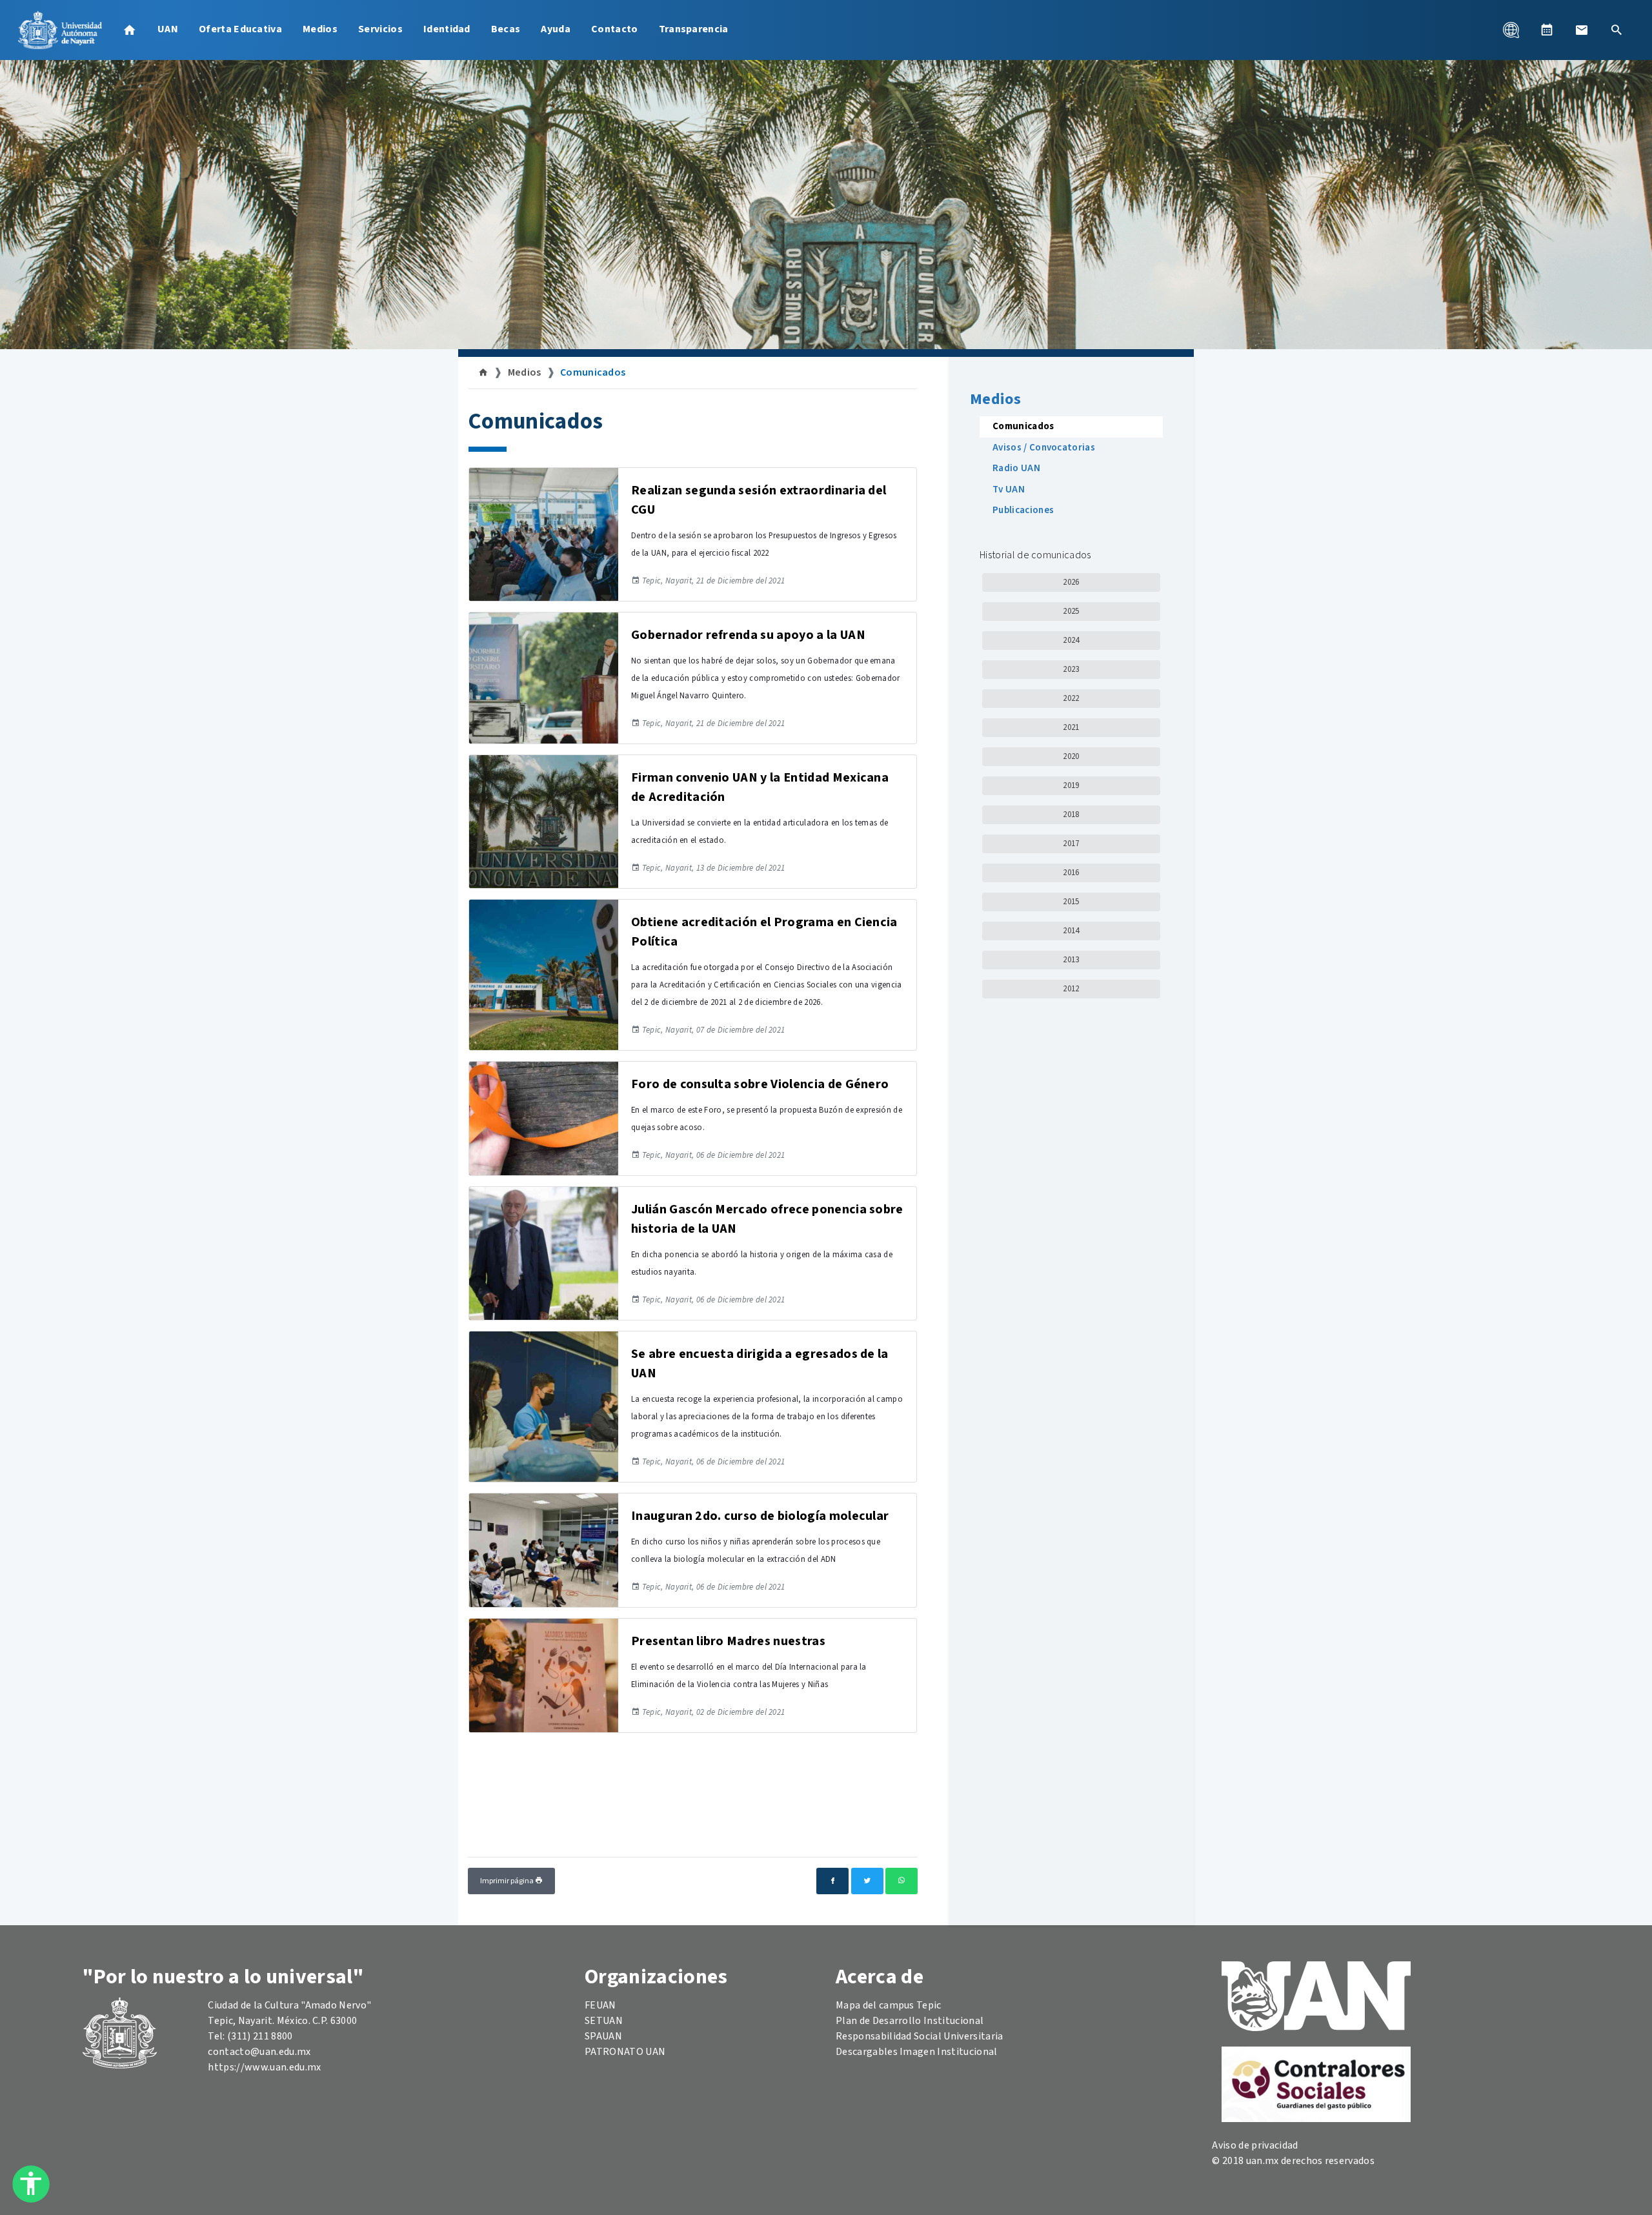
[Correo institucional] (1582, 30)
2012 (1071, 989)
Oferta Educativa (240, 29)
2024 (1071, 640)
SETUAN (604, 2021)
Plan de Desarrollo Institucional (910, 2021)
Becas (506, 29)
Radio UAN (1016, 468)
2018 (1071, 814)
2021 (1071, 727)
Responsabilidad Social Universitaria (920, 2036)
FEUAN (600, 2005)
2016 (1071, 873)
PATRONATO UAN (625, 2052)
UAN (168, 29)
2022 (1071, 698)
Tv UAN (1009, 490)
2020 (1071, 756)
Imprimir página (508, 1881)
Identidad (447, 29)
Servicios (380, 29)
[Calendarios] (1547, 30)
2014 (1071, 931)
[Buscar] (1617, 30)
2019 (1071, 785)
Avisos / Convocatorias (1044, 448)
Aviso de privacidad (1255, 2145)
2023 (1071, 669)
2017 (1071, 844)
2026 (1071, 582)
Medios (320, 29)
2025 (1071, 611)
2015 (1071, 902)
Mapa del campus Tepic (889, 2005)
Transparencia (694, 29)
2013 (1071, 960)
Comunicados (593, 372)
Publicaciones (1023, 510)
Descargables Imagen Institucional (917, 2052)
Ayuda (556, 29)
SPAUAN (603, 2036)
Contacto (615, 29)
